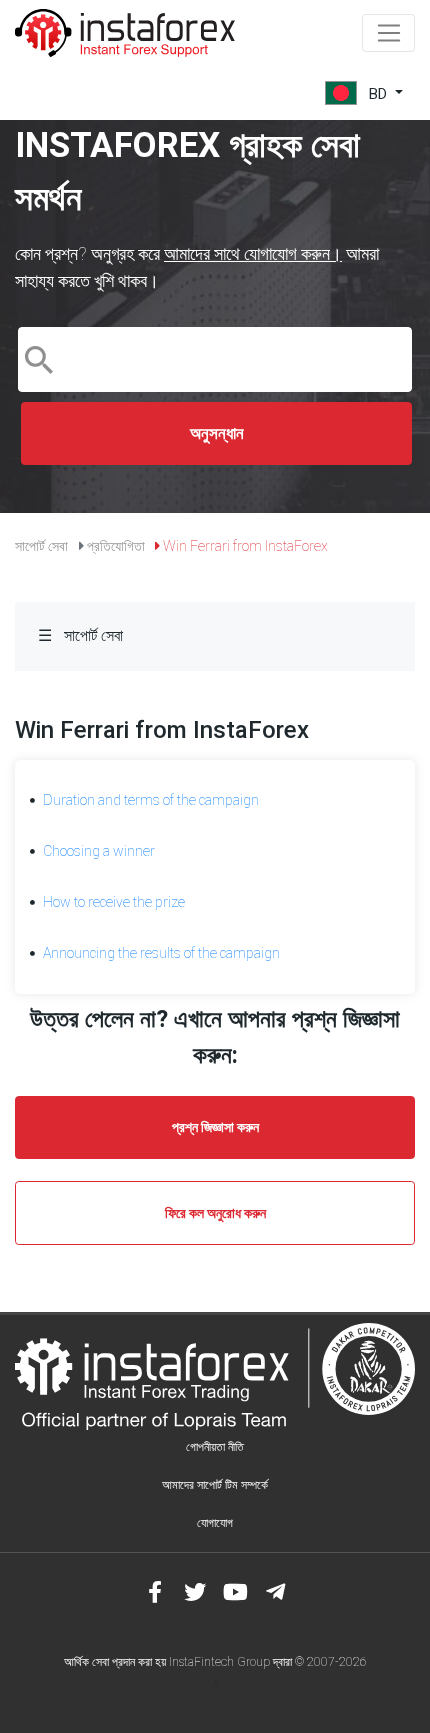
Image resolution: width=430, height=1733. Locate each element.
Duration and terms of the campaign (151, 800)
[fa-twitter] (195, 1592)
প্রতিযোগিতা (116, 546)
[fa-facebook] (155, 1592)
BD (378, 93)
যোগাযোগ (215, 1523)
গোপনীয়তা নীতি (215, 1447)
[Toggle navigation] (388, 33)
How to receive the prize (114, 902)
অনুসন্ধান (217, 433)
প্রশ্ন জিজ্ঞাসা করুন (215, 1127)
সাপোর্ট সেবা (41, 546)
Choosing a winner (99, 851)
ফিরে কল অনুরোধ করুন (215, 1213)
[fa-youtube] (235, 1592)
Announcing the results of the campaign (161, 953)
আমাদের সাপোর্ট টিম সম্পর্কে (215, 1485)
